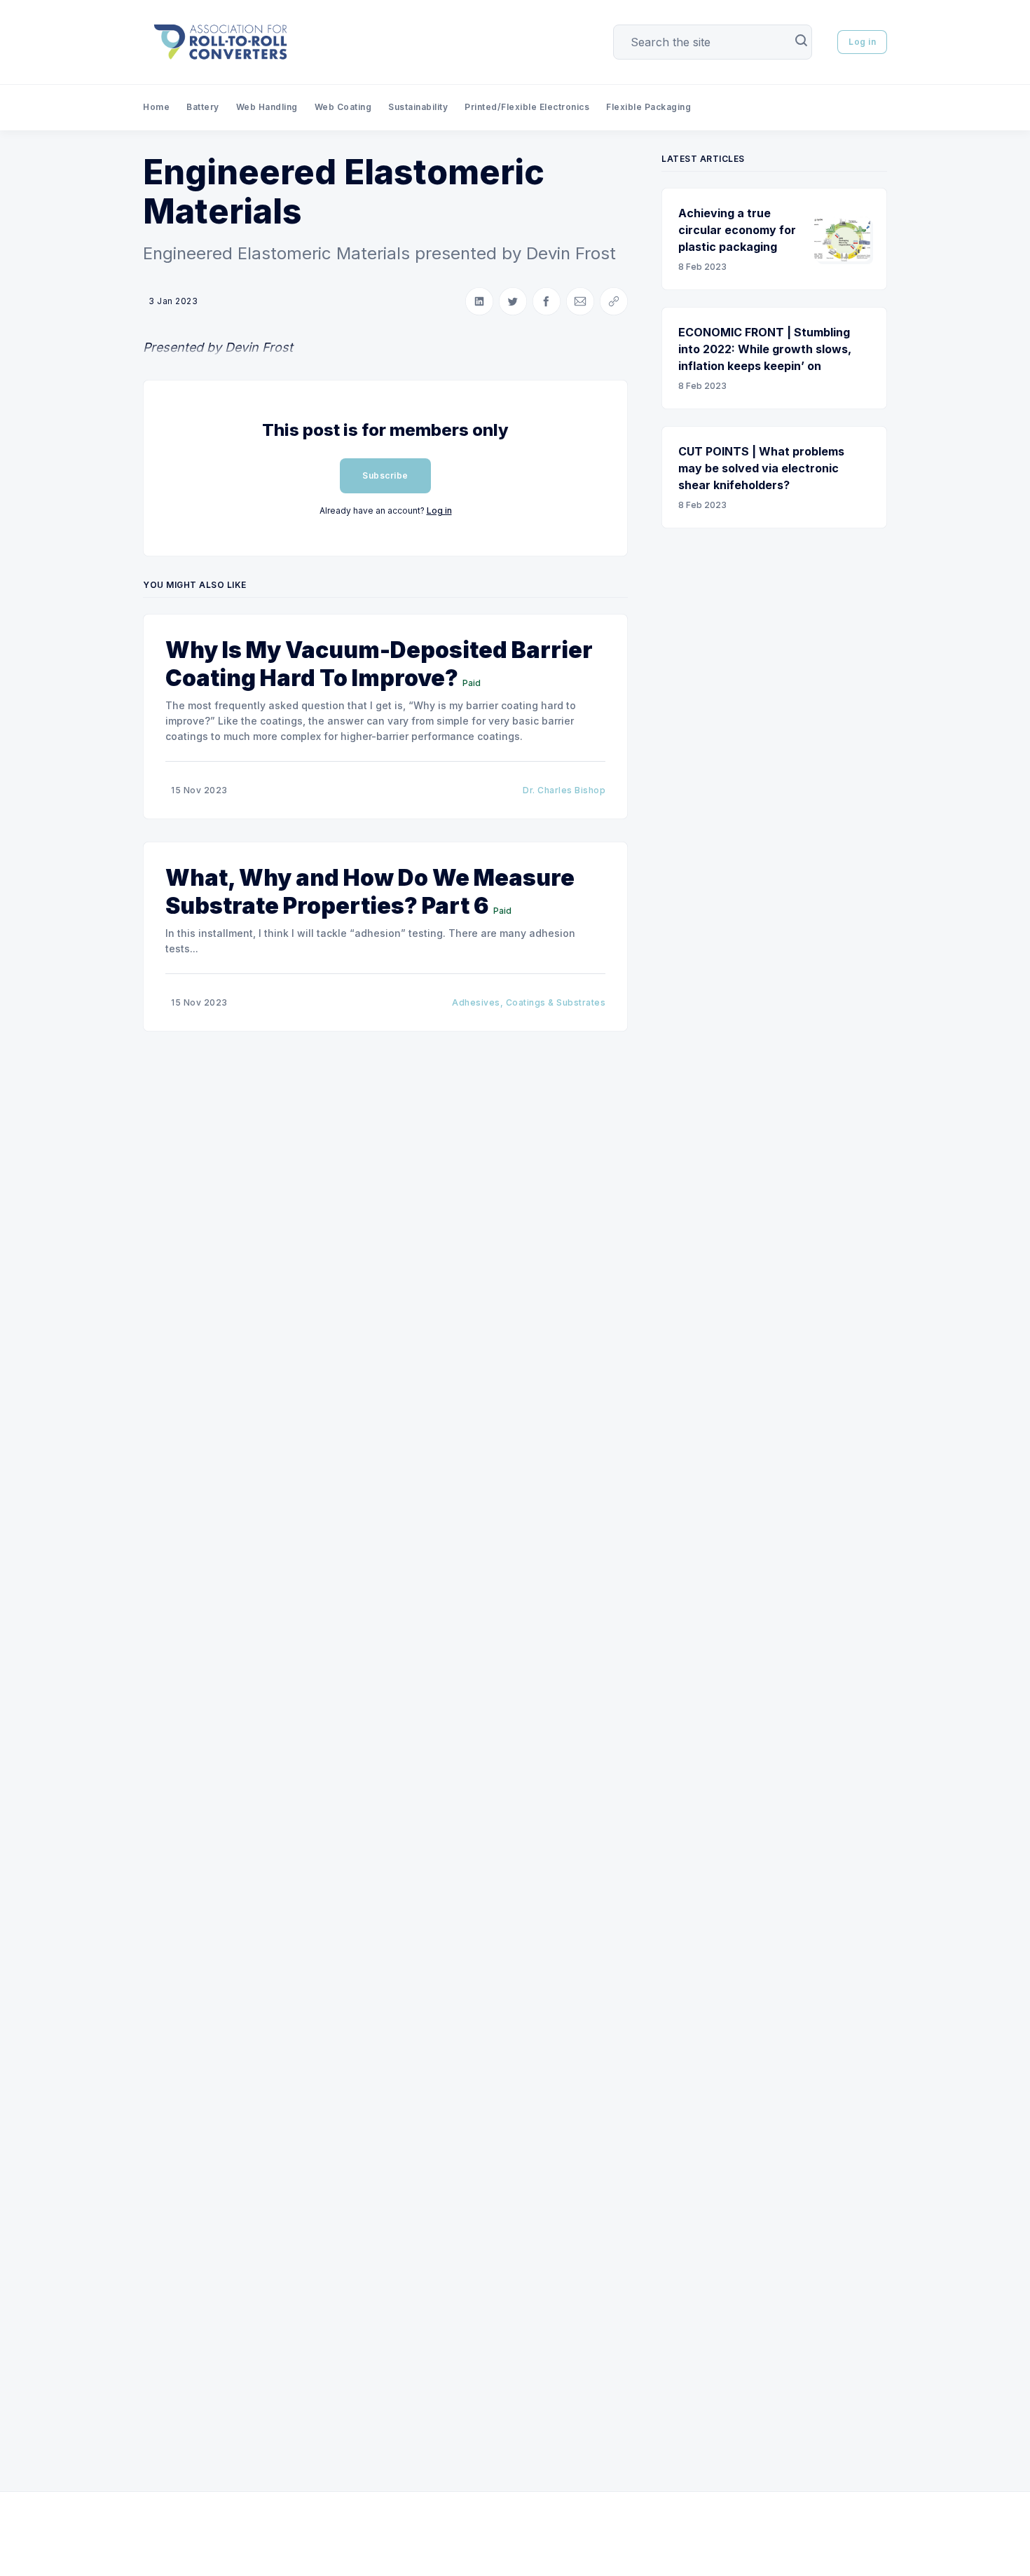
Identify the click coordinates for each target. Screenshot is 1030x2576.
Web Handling (267, 107)
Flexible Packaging (648, 107)
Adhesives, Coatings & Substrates (529, 1002)
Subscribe (385, 475)
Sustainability (418, 107)
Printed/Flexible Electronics (527, 107)
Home (156, 107)
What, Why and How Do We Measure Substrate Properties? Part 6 (370, 892)
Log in (862, 42)
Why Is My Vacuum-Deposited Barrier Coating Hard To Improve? (379, 664)
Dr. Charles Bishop (564, 790)
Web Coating (343, 107)
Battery (203, 107)
